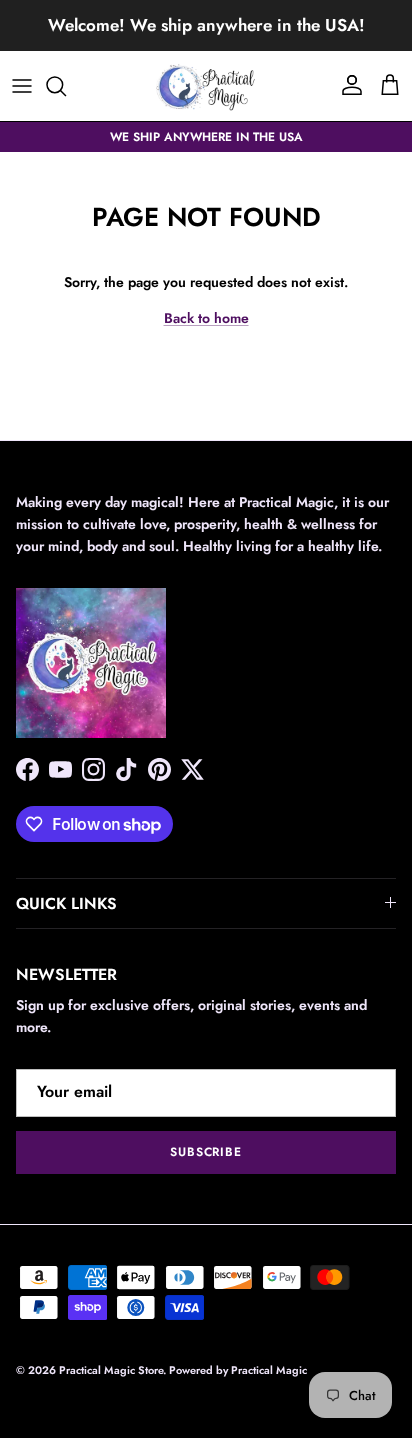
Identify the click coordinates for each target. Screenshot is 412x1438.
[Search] (66, 86)
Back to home (206, 318)
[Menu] (22, 86)
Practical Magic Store (111, 1370)
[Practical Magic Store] (206, 86)
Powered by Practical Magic (238, 1370)
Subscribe (206, 1152)
